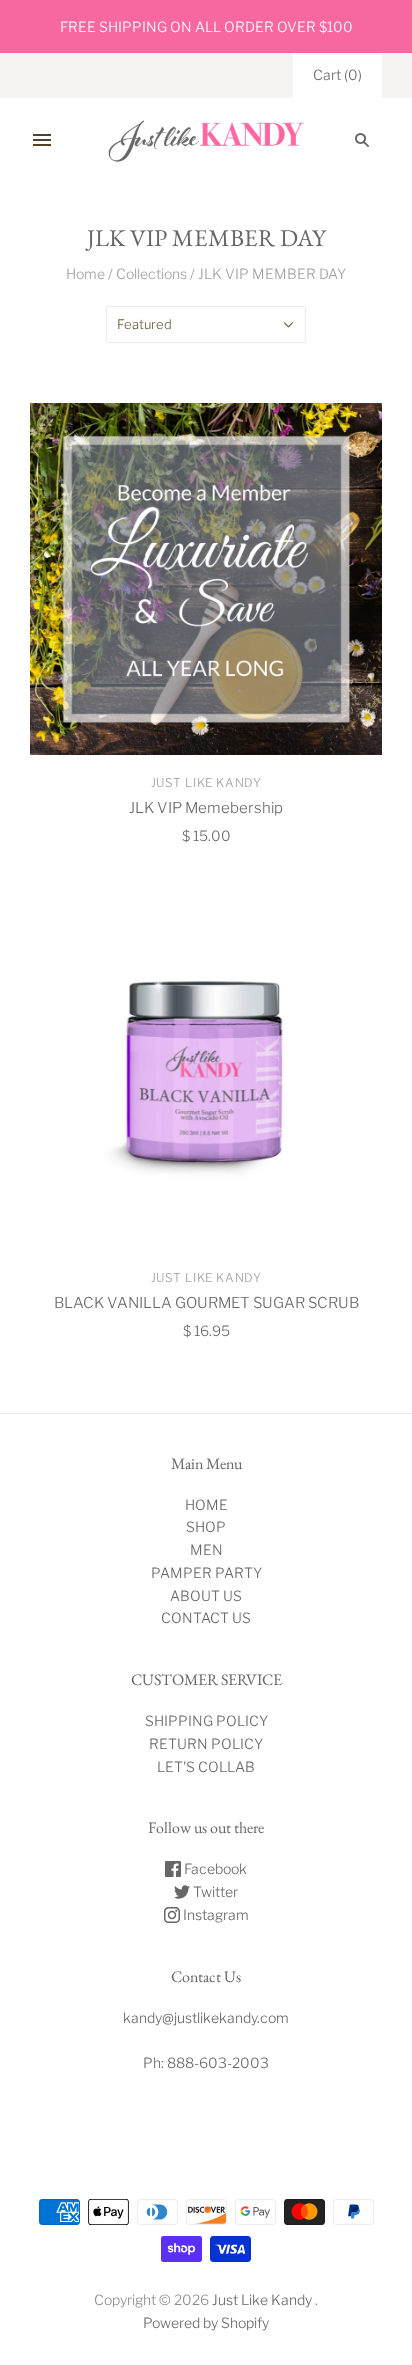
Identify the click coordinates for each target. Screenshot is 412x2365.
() (337, 74)
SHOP (206, 1526)
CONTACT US (206, 1617)
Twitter (214, 1891)
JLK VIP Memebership (206, 808)
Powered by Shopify (206, 2322)
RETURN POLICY (206, 1743)
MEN (206, 1549)
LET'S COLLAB (206, 1766)
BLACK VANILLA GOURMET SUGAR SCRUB (206, 1303)
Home (85, 273)
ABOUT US (206, 1595)
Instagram (214, 1914)
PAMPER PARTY (206, 1572)
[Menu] (42, 140)
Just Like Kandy (206, 782)
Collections (151, 273)
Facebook (214, 1868)
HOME (206, 1504)
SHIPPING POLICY (206, 1720)
